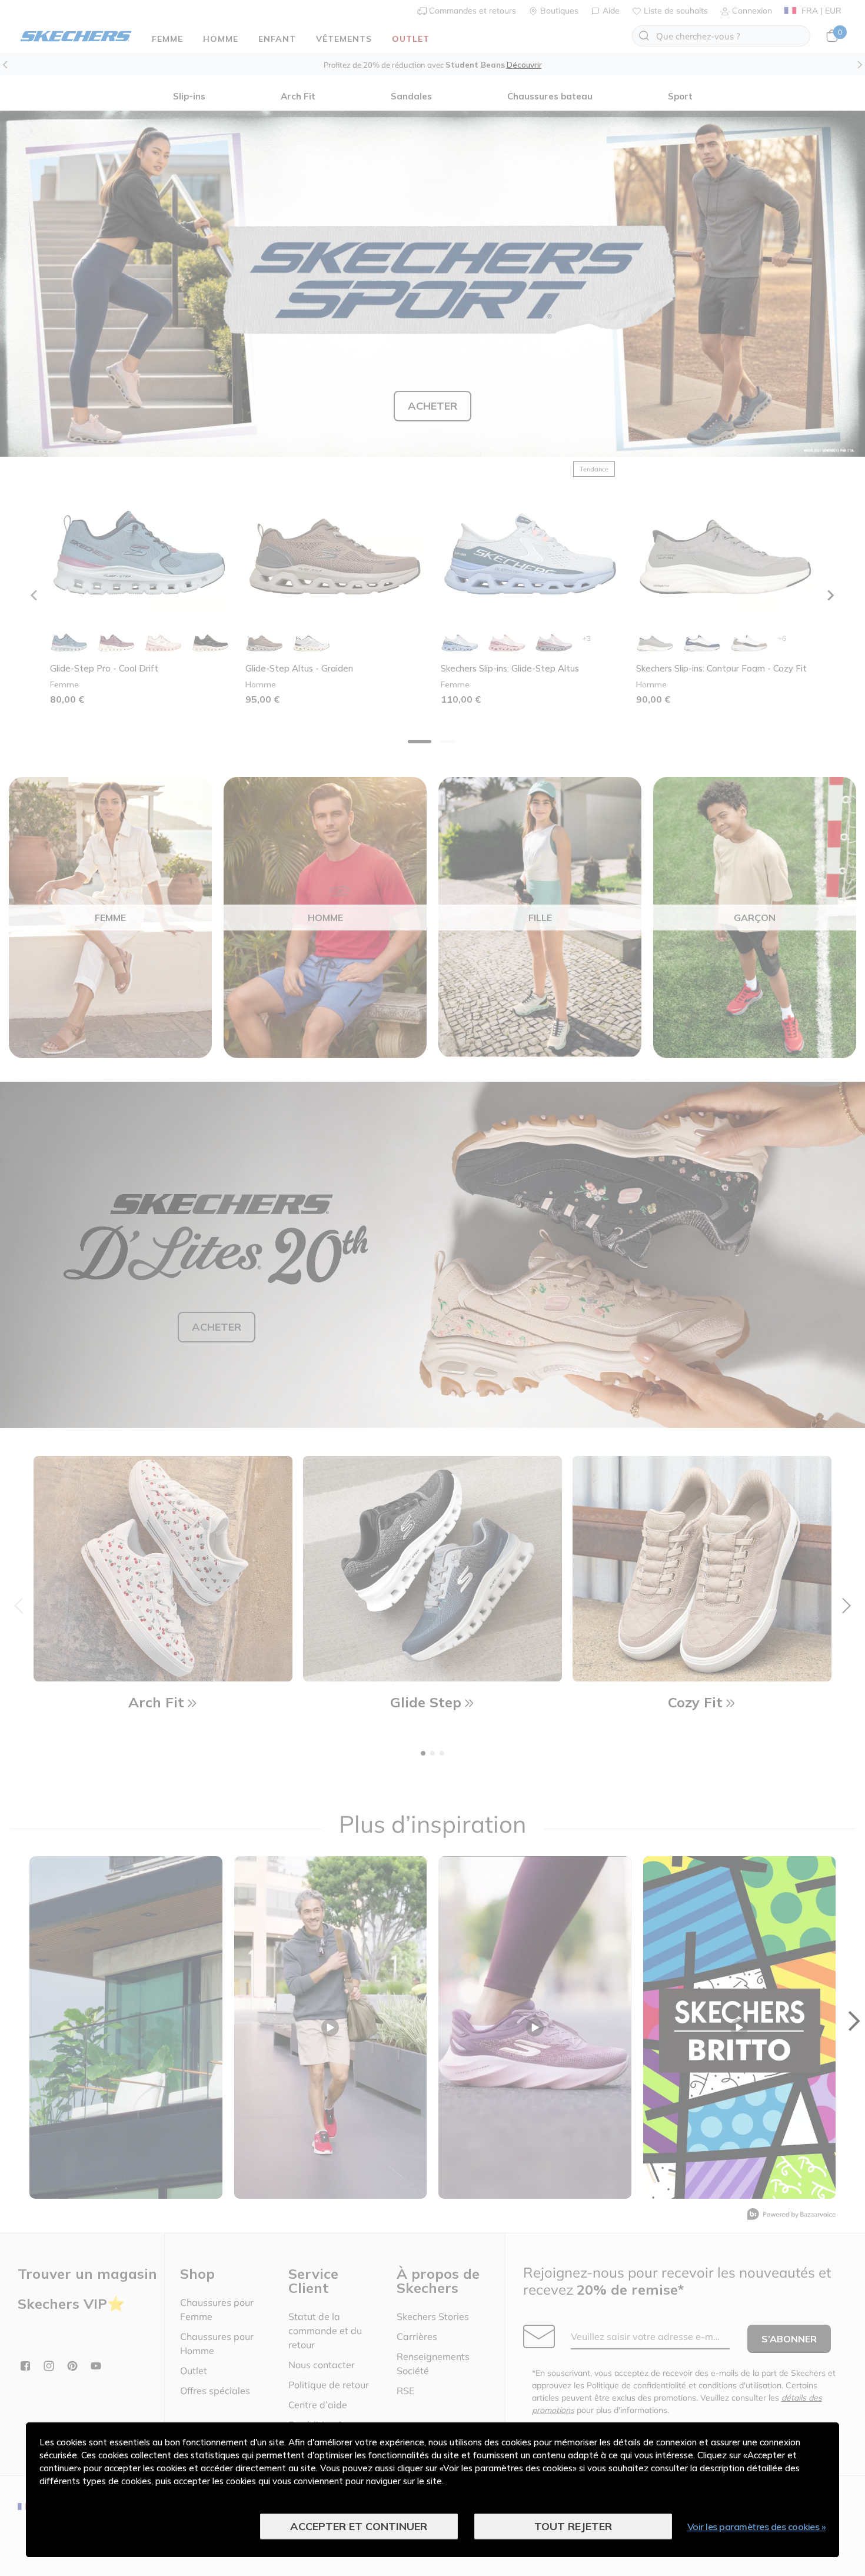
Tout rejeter (573, 2526)
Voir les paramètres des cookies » (757, 2527)
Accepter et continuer (359, 2526)
